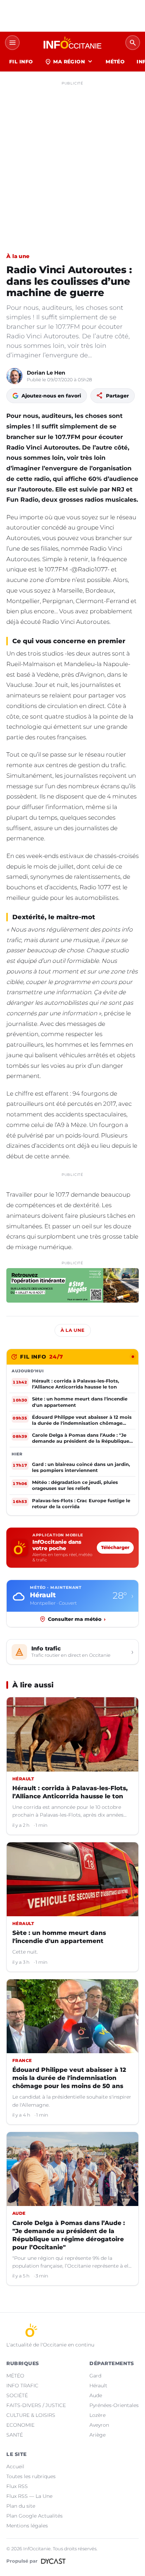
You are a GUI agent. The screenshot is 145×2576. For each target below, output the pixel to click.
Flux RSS (17, 2486)
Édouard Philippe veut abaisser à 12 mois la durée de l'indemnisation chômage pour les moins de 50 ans (69, 2078)
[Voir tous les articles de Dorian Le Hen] (14, 376)
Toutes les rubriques (31, 2476)
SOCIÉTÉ (17, 2395)
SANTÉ (15, 2435)
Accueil (15, 2467)
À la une (18, 256)
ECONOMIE (20, 2425)
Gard (95, 2376)
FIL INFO (21, 62)
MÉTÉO (115, 62)
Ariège (97, 2435)
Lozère (97, 2415)
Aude (96, 2395)
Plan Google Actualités (34, 2516)
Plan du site (21, 2506)
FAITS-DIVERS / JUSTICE (36, 2405)
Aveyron (99, 2425)
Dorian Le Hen (46, 373)
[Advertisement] (72, 161)
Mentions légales (27, 2526)
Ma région (69, 62)
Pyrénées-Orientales (114, 2405)
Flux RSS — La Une (29, 2496)
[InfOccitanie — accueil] (72, 43)
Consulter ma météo (77, 1619)
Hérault (98, 2386)
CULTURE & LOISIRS (31, 2415)
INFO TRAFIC (22, 2386)
